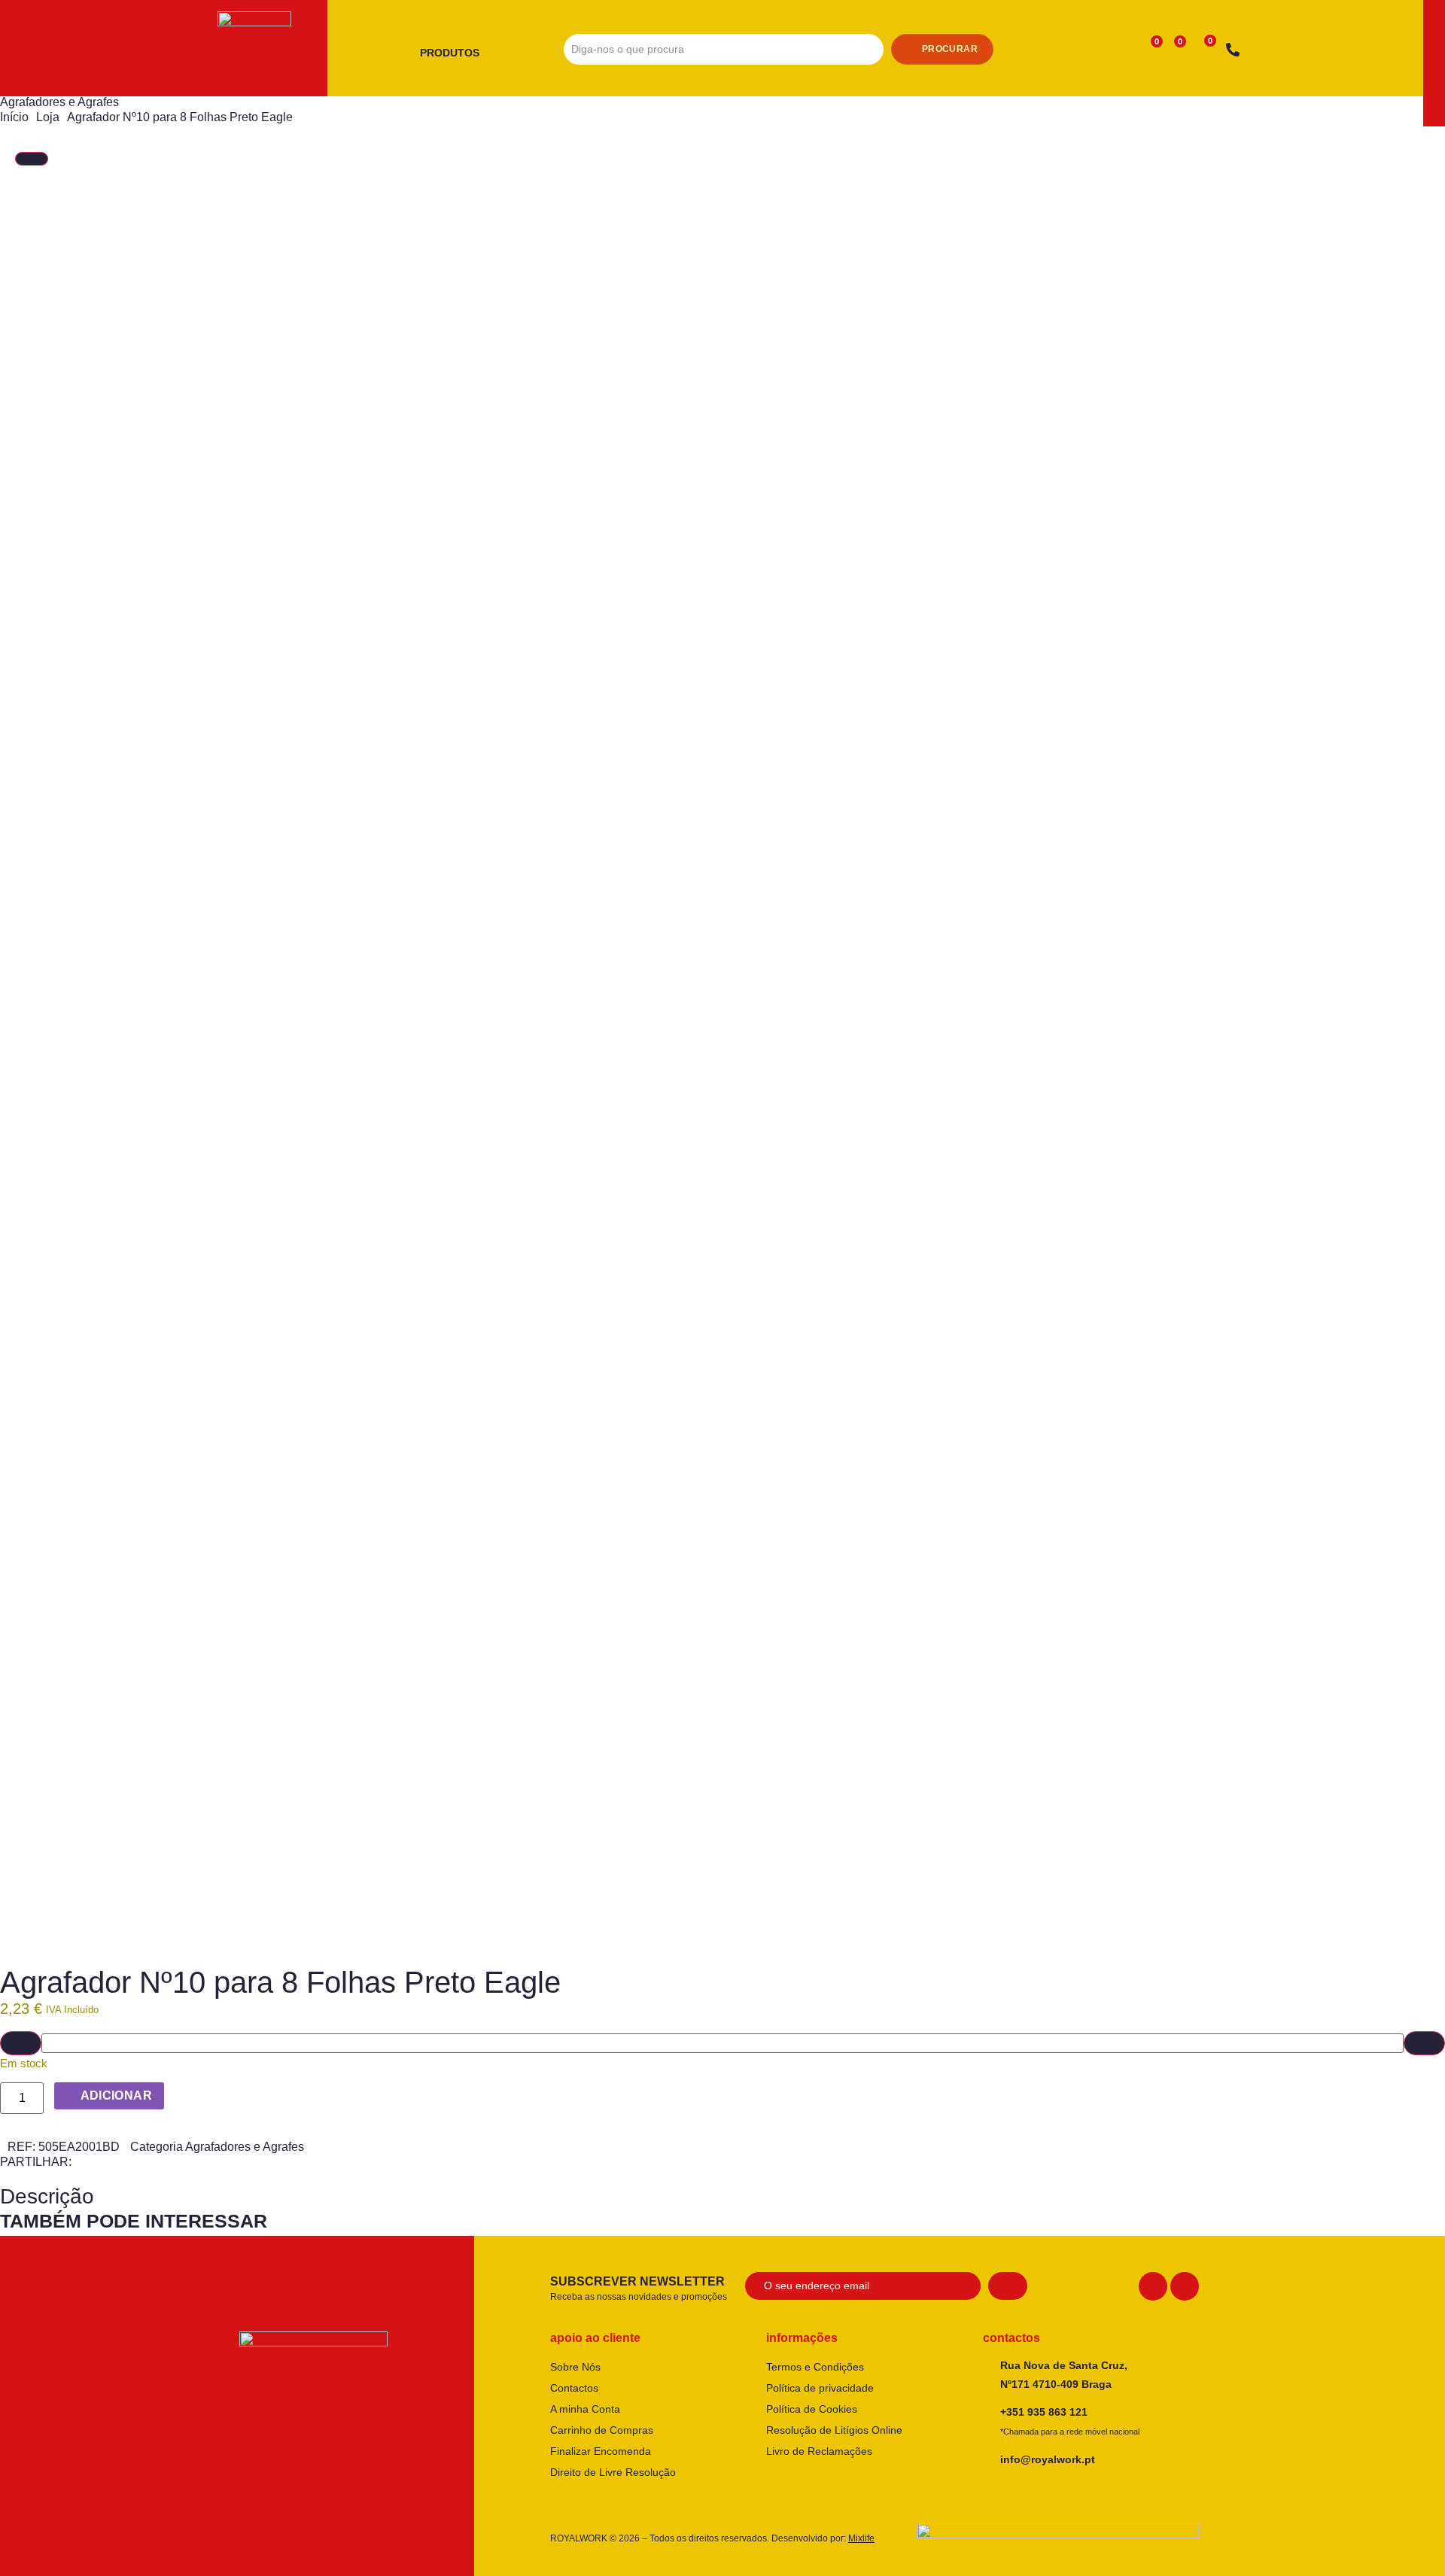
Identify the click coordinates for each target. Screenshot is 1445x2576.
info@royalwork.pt (1048, 2459)
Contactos (574, 2388)
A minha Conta (585, 2409)
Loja (48, 117)
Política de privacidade (820, 2388)
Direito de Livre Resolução (613, 2472)
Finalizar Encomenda (601, 2451)
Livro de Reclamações (819, 2451)
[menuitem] (455, 53)
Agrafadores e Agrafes (59, 102)
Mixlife (861, 2538)
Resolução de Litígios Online (834, 2430)
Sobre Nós (575, 2367)
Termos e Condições (815, 2367)
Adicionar (117, 2095)
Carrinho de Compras (602, 2430)
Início (14, 117)
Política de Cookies (812, 2409)
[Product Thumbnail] (32, 159)
